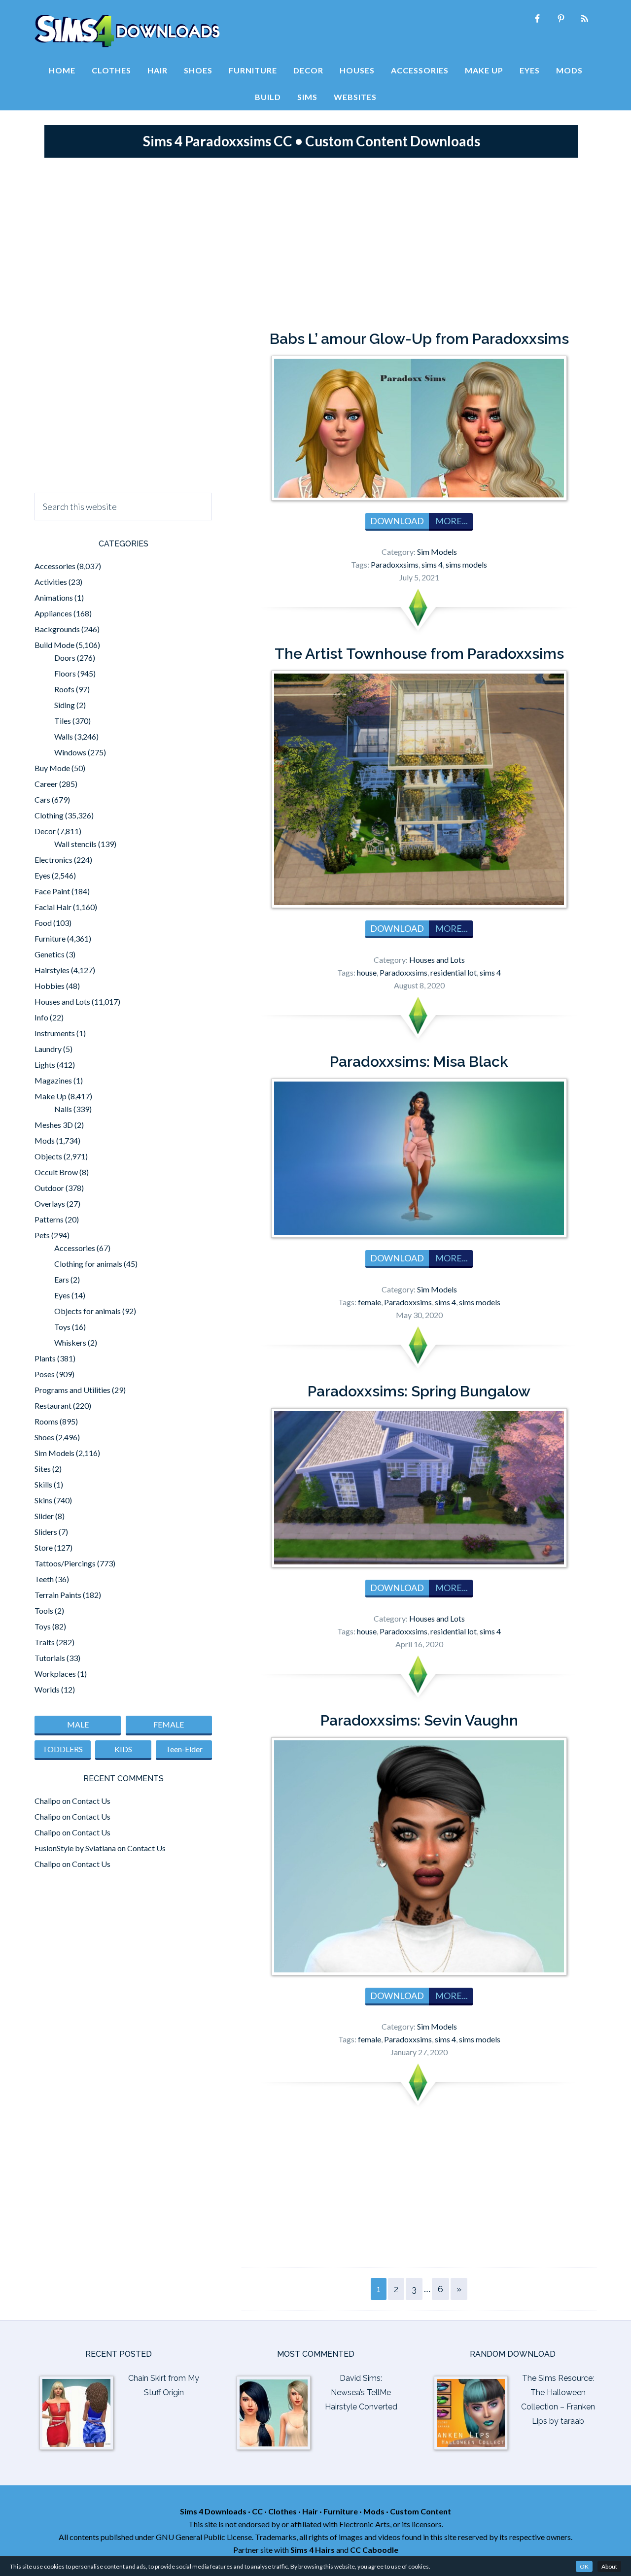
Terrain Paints (58, 1595)
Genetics (50, 954)
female (369, 1302)
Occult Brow (56, 1172)
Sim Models (437, 552)
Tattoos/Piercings (65, 1563)
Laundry (48, 1049)
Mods (45, 1140)
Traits (45, 1642)
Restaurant (53, 1406)
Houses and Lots (437, 960)
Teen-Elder (184, 1749)
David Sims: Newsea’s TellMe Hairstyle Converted (361, 2392)
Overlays (50, 1203)
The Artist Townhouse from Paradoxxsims (419, 654)
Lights (45, 1065)
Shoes (44, 1437)
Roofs (64, 689)
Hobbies (50, 986)
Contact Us (91, 1801)
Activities (51, 582)
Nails (63, 1109)
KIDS (123, 1749)
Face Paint (52, 891)
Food (43, 923)
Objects (48, 1156)
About (609, 2566)
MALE (78, 1724)
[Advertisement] (315, 241)
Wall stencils (75, 844)
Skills (43, 1484)
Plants (45, 1358)
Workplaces (55, 1674)
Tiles (63, 721)
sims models (466, 564)
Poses (45, 1374)
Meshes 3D (54, 1125)
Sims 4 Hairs (313, 2550)
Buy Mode (52, 768)
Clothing (49, 815)
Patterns (49, 1219)
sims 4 (432, 564)
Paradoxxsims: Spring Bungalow (419, 1391)
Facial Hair (53, 907)
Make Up (51, 1096)
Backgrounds (57, 629)
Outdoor (49, 1188)
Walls (64, 736)
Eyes (42, 875)
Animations (54, 597)
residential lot (454, 972)
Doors (65, 658)
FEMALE (169, 1724)
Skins (43, 1500)
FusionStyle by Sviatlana (75, 1848)
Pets (42, 1235)
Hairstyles (52, 970)
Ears (62, 1279)
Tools (44, 1610)
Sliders (46, 1532)
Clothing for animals (88, 1264)
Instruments (55, 1033)
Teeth (44, 1579)
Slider (44, 1516)
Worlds (47, 1689)
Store (44, 1547)
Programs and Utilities (72, 1390)
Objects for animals (88, 1311)
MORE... (451, 521)
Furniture (50, 938)
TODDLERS (63, 1749)
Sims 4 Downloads (127, 31)
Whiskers (70, 1342)
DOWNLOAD (397, 521)
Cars (42, 799)
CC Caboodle (374, 2550)
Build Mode (54, 645)
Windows (70, 752)
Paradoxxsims (395, 564)
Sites (43, 1469)
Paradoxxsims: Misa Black (419, 1062)
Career (46, 784)
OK (584, 2566)
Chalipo (48, 1801)
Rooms (46, 1421)
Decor (45, 831)
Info (41, 1017)
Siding (65, 705)
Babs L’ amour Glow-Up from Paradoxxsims (419, 339)
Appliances (53, 613)
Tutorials (50, 1658)
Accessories (55, 566)
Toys (62, 1327)
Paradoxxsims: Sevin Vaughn (419, 1720)
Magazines (53, 1080)
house (367, 972)
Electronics (53, 860)
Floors (65, 673)
